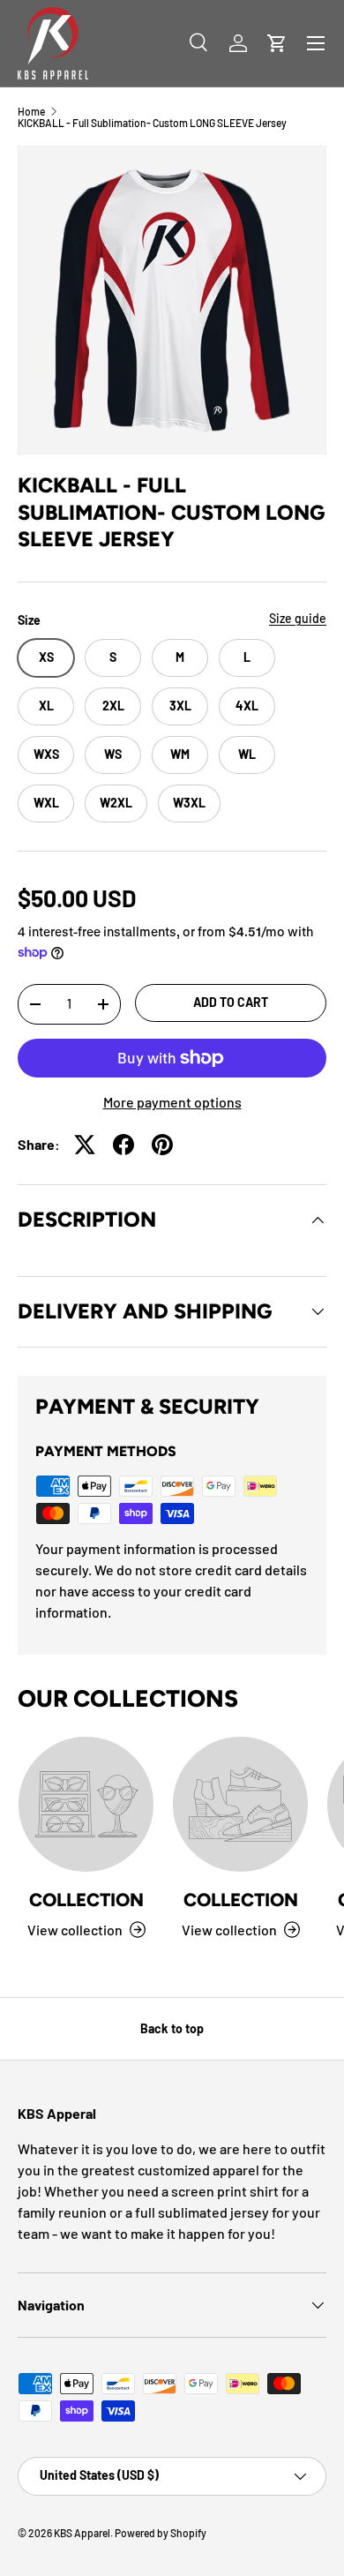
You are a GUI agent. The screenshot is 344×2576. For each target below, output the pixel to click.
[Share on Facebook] (123, 1145)
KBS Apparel (82, 2533)
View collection (75, 1930)
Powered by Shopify (161, 2533)
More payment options (172, 1102)
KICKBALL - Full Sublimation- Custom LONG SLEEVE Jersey (152, 123)
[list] (172, 300)
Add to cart (231, 1002)
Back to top (172, 2028)
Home (31, 111)
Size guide (298, 618)
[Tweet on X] (85, 1145)
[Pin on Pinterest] (162, 1145)
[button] (277, 43)
